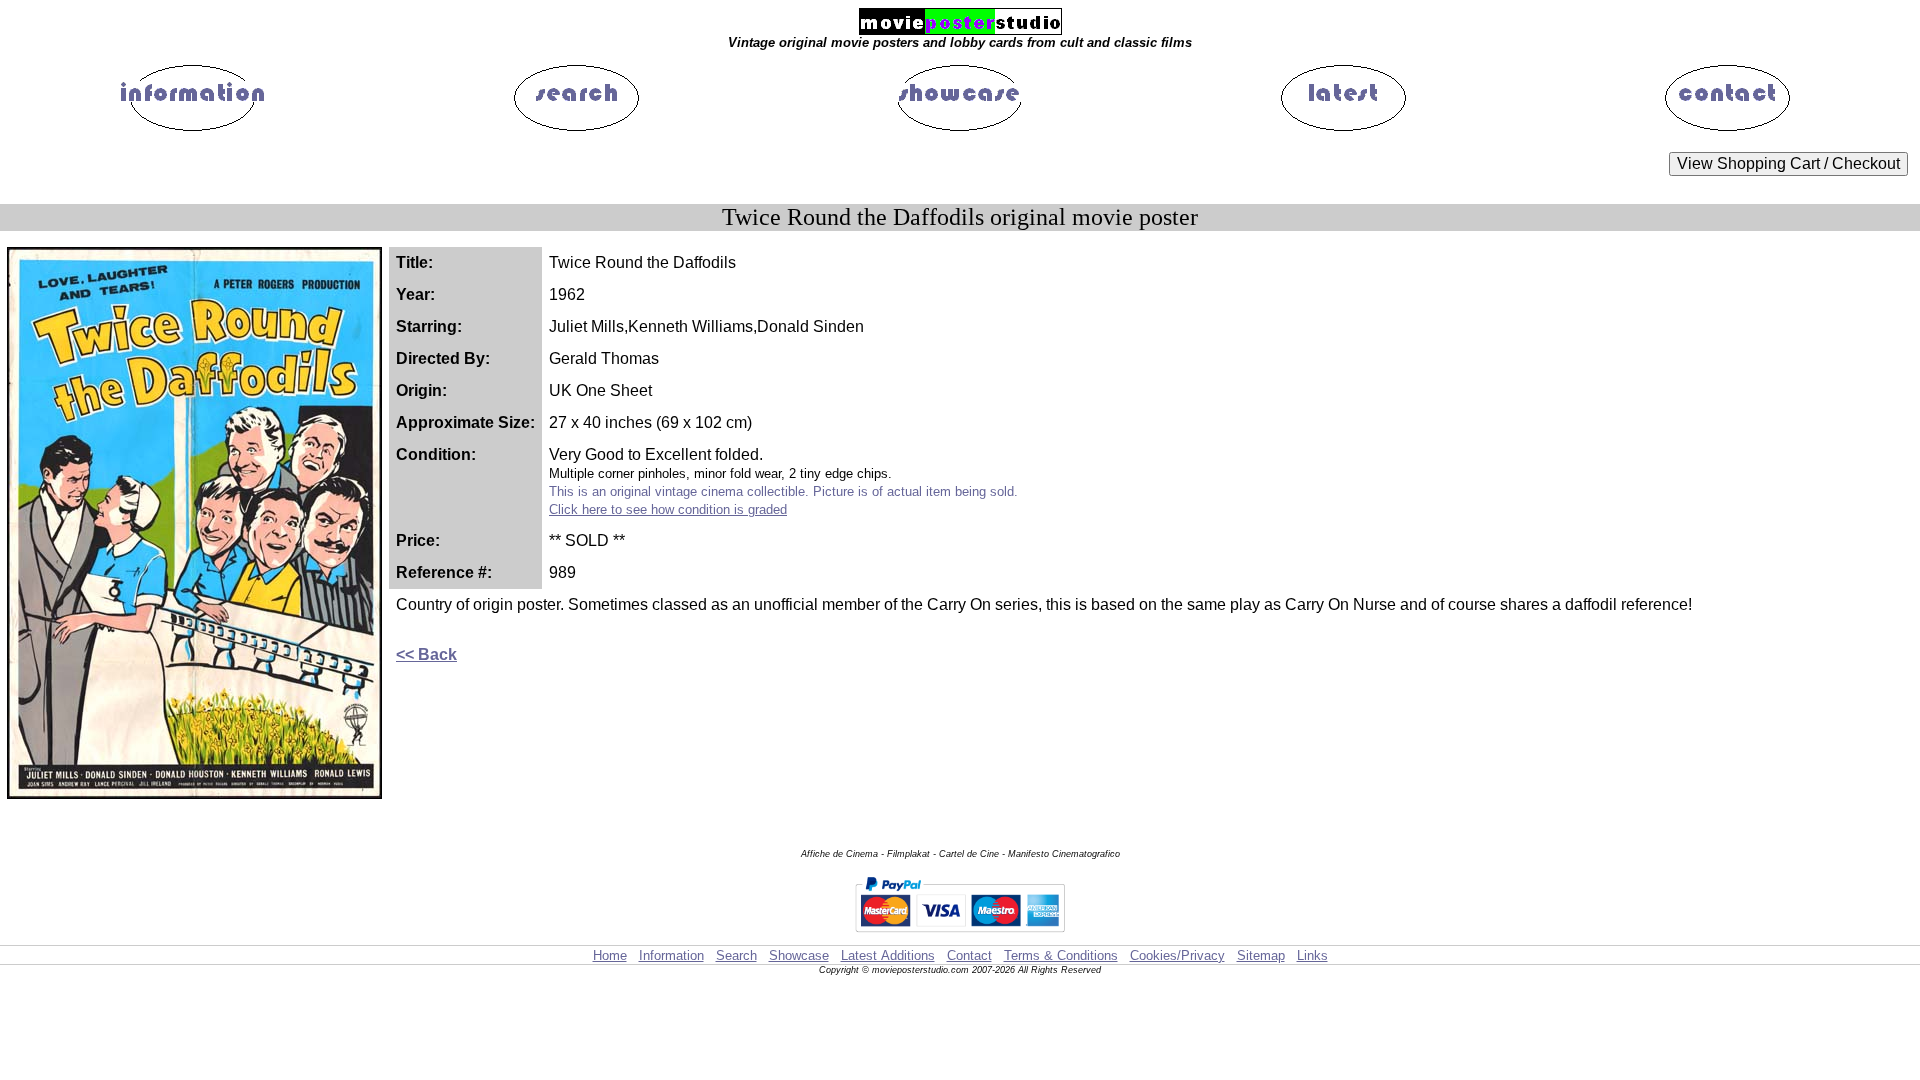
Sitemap (1261, 955)
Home (610, 955)
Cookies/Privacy (1177, 955)
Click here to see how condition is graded (668, 509)
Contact (969, 955)
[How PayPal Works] (960, 935)
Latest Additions (888, 955)
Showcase (799, 955)
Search (736, 955)
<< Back (426, 654)
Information (671, 955)
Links (1312, 955)
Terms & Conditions (1061, 955)
